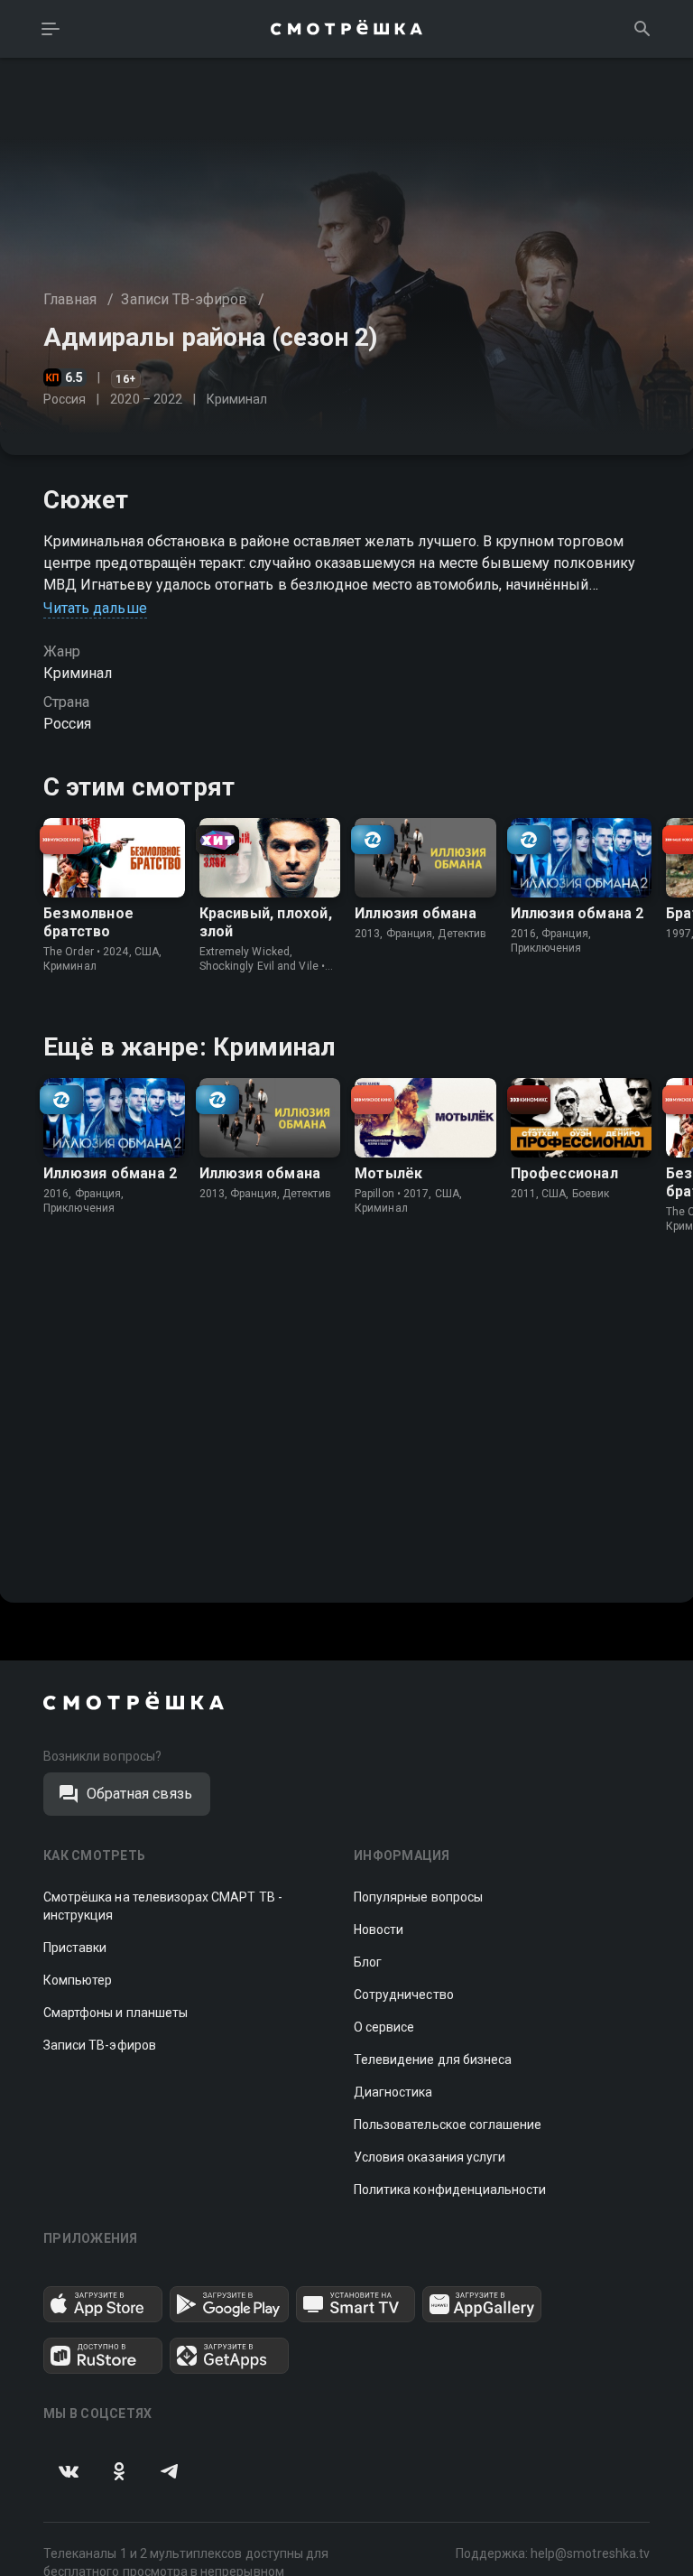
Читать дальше (95, 608)
